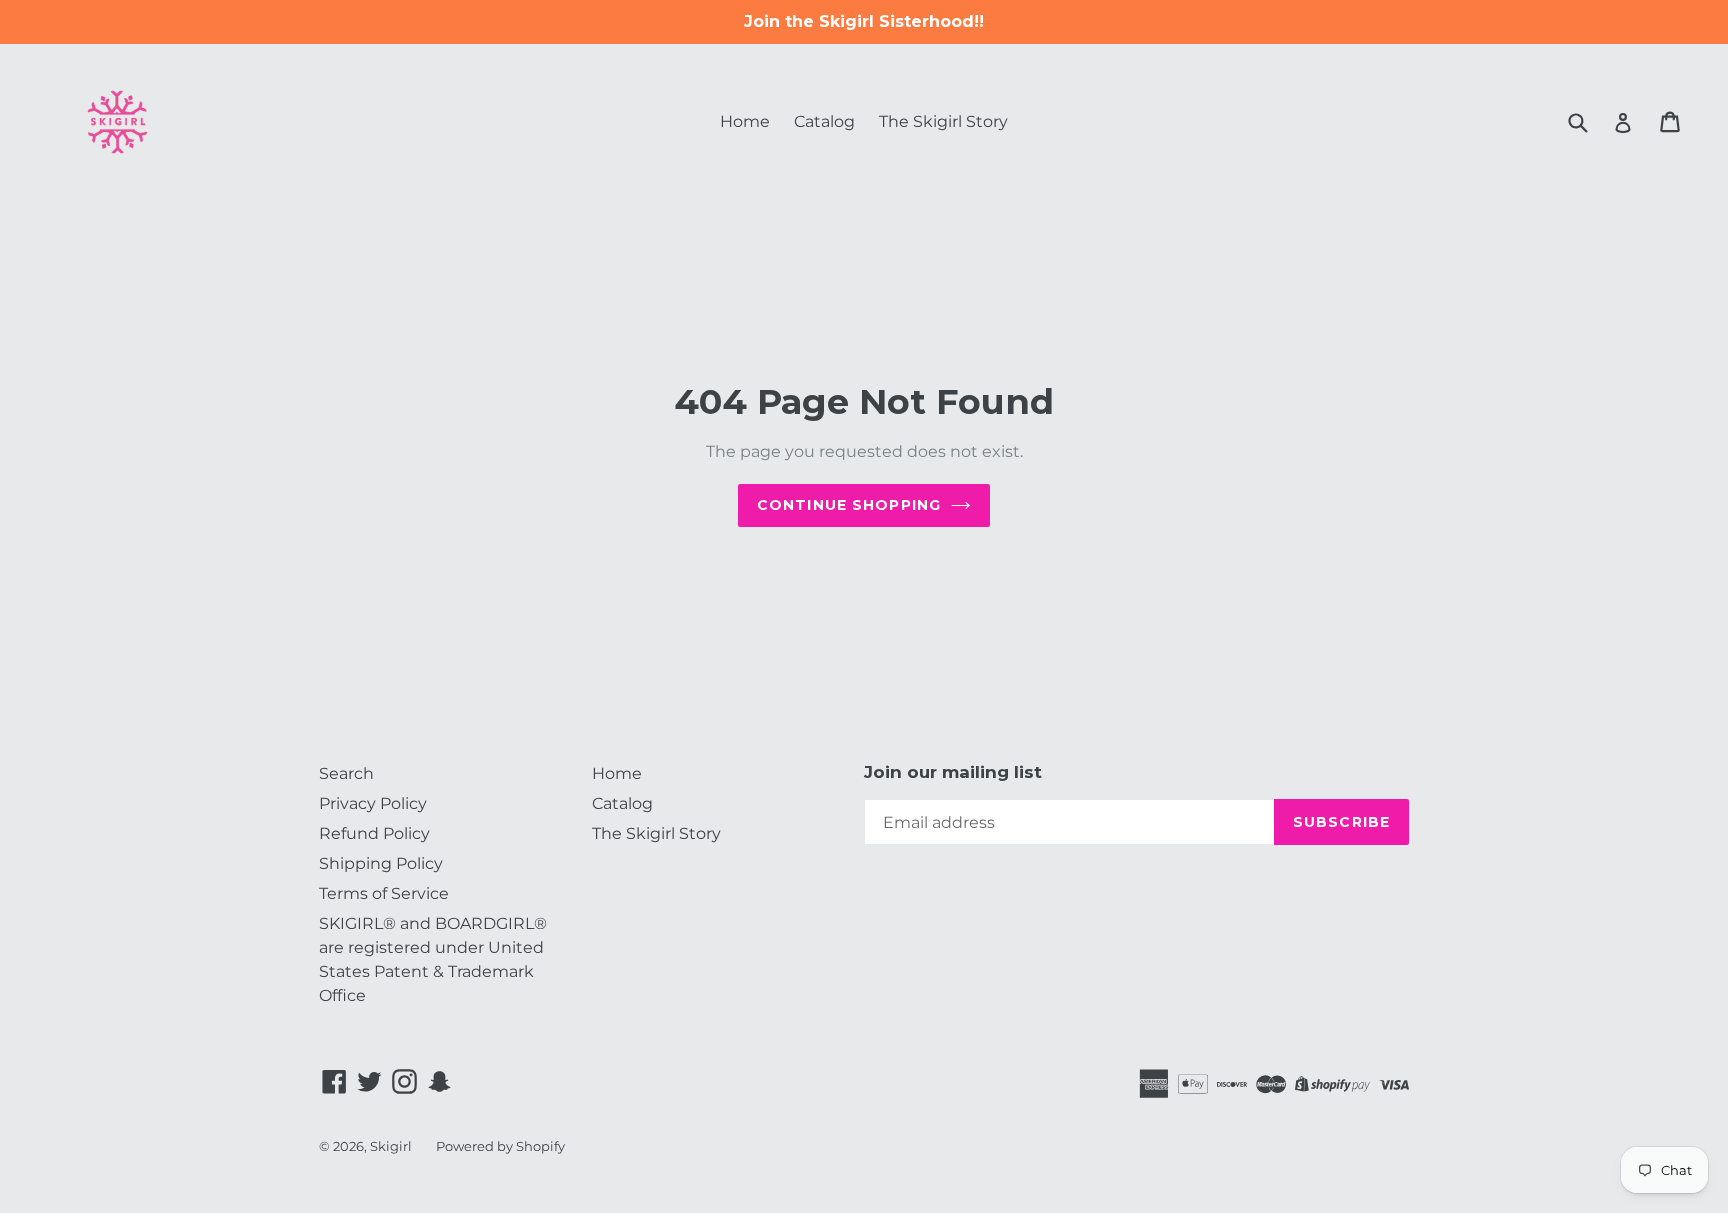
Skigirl (391, 1146)
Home (745, 121)
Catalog (824, 121)
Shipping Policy (381, 863)
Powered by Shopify (500, 1146)
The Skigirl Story (943, 121)
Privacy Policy (373, 803)
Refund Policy (374, 833)
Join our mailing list (953, 772)
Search (346, 773)
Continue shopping (849, 505)
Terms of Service (384, 893)
